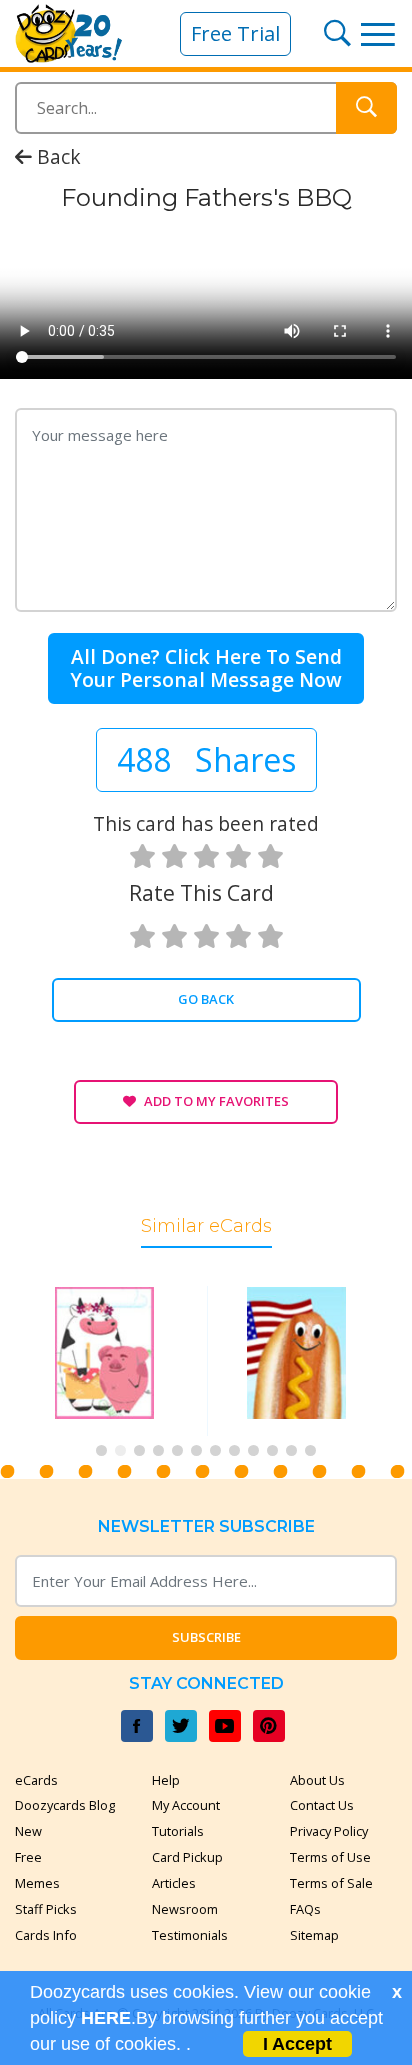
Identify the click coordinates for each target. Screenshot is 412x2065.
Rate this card (201, 893)
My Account (186, 1805)
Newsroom (185, 1909)
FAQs (305, 1909)
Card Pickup (187, 1857)
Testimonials (190, 1935)
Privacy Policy (329, 1831)
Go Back (206, 999)
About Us (317, 1780)
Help (166, 1780)
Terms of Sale (331, 1883)
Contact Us (322, 1805)
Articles (174, 1883)
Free (28, 1857)
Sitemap (314, 1935)
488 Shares (206, 759)
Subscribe (206, 1637)
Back (56, 157)
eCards (36, 1780)
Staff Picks (46, 1909)
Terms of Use (330, 1857)
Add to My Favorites (216, 1101)
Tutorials (178, 1831)
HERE (106, 2018)
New (28, 1831)
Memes (37, 1883)
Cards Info (46, 1935)
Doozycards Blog (65, 1805)
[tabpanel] (110, 1360)
